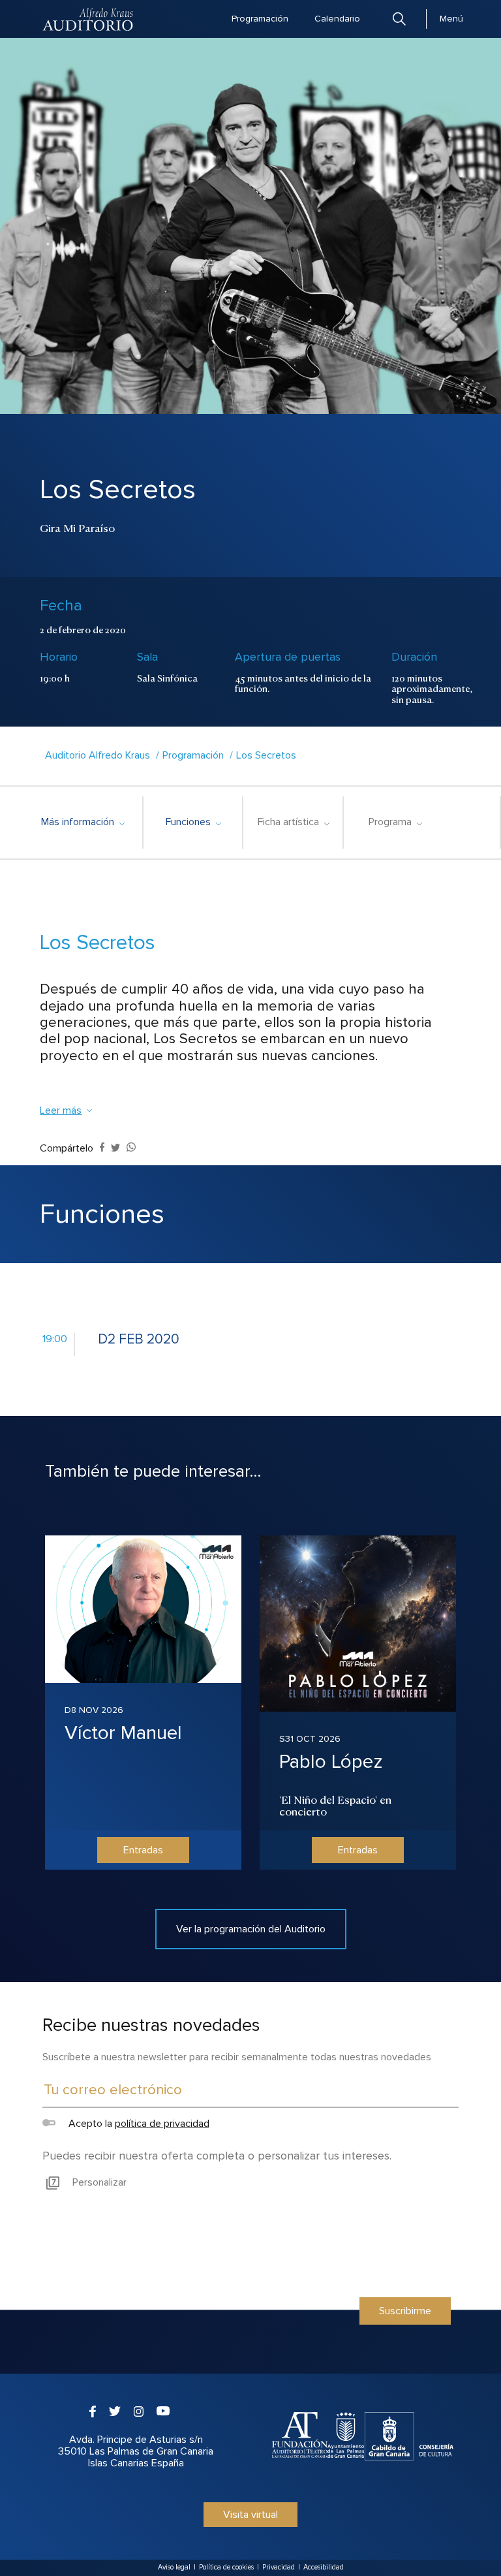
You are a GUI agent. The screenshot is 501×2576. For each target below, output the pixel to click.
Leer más (61, 1110)
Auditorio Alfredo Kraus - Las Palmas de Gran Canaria (89, 19)
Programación (260, 19)
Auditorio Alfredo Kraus (98, 755)
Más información (83, 822)
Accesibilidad (324, 2567)
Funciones (193, 822)
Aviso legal (174, 2567)
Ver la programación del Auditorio (251, 1929)
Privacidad (279, 2567)
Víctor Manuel (123, 1733)
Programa (395, 822)
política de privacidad (162, 2124)
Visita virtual (250, 2515)
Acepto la (137, 2124)
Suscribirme (405, 2311)
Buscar (399, 19)
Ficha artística (293, 822)
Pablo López (331, 1762)
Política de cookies (226, 2567)
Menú (451, 19)
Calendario (337, 19)
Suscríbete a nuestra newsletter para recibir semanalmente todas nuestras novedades (237, 2057)
